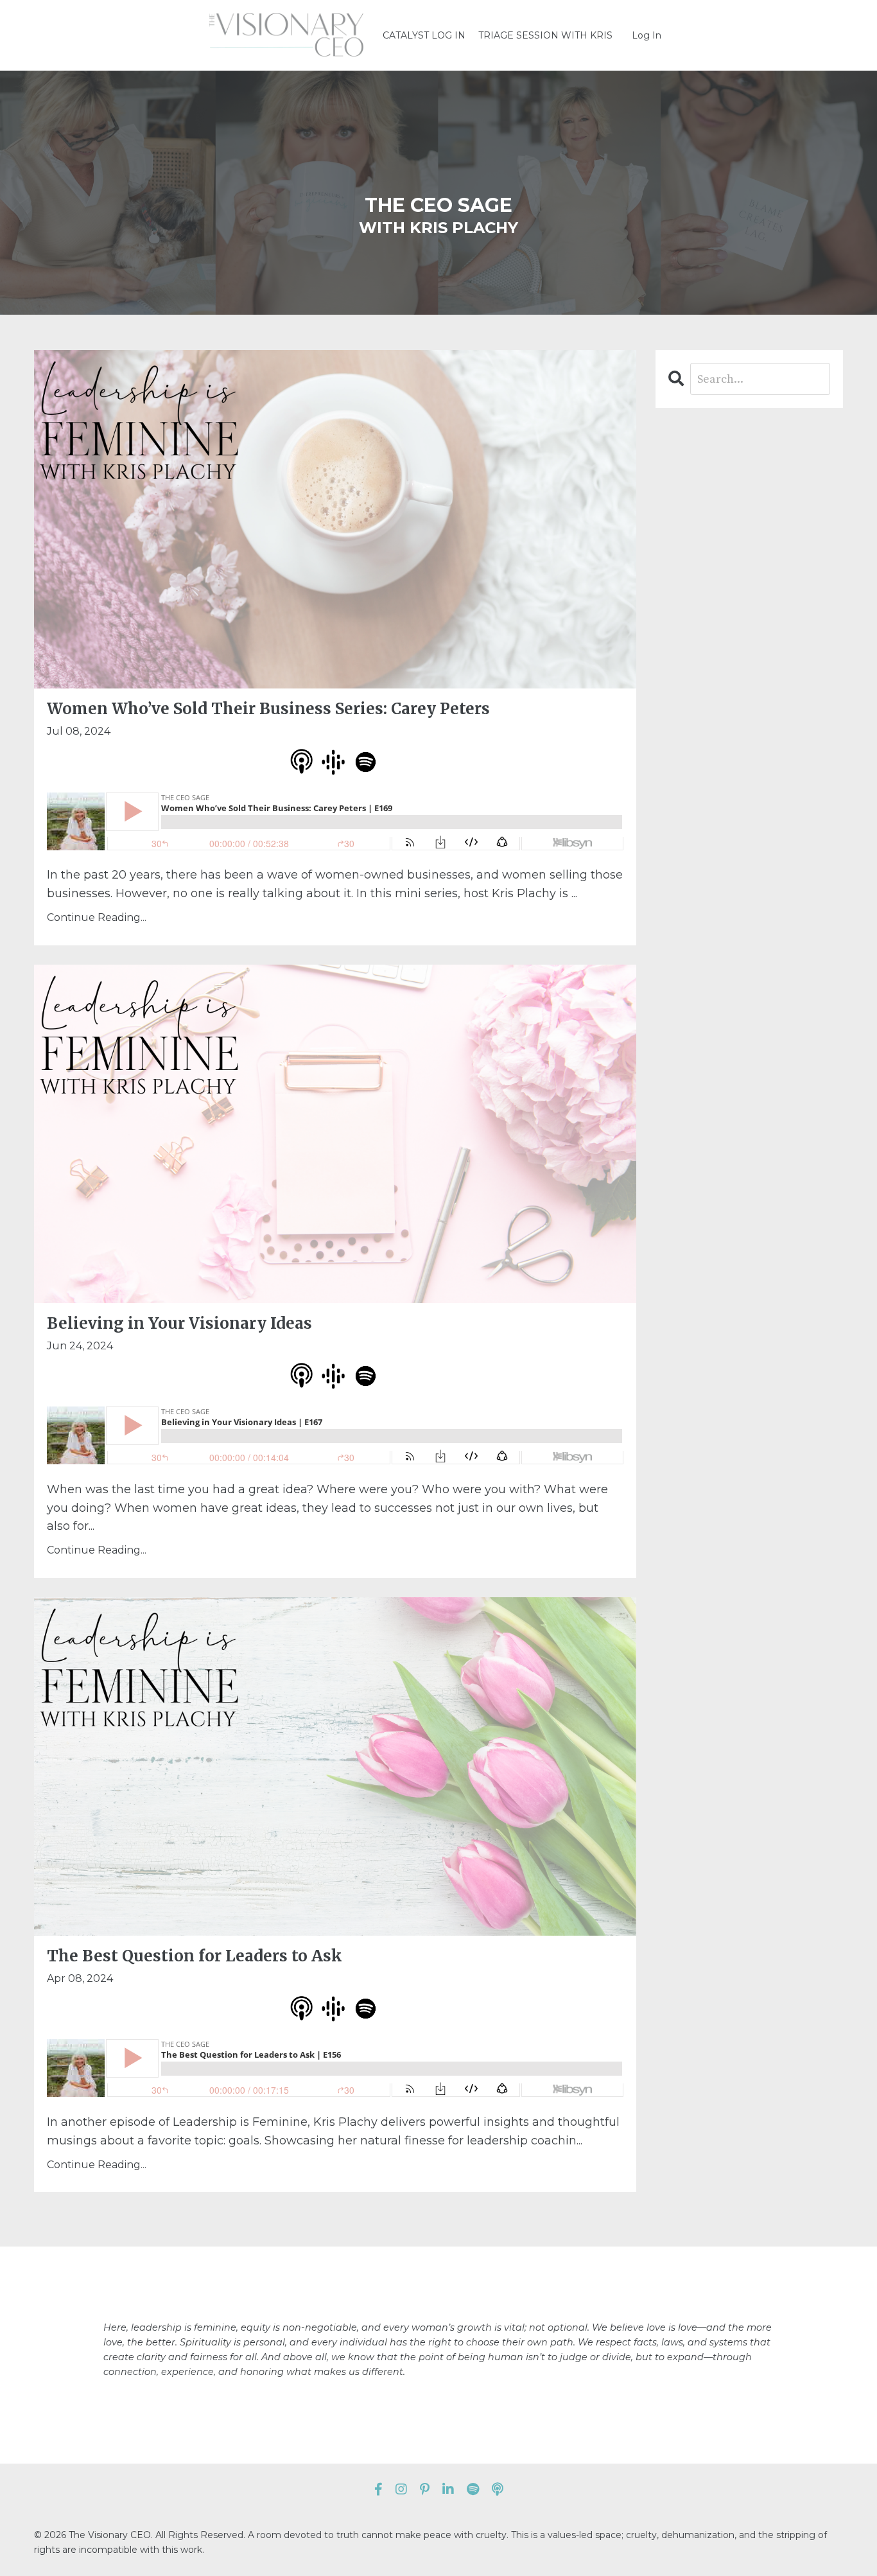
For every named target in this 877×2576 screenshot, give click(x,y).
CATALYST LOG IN (424, 35)
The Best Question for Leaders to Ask (195, 1956)
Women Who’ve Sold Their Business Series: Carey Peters (268, 709)
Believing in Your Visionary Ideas (179, 1324)
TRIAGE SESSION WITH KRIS (545, 35)
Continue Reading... (97, 917)
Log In (647, 35)
